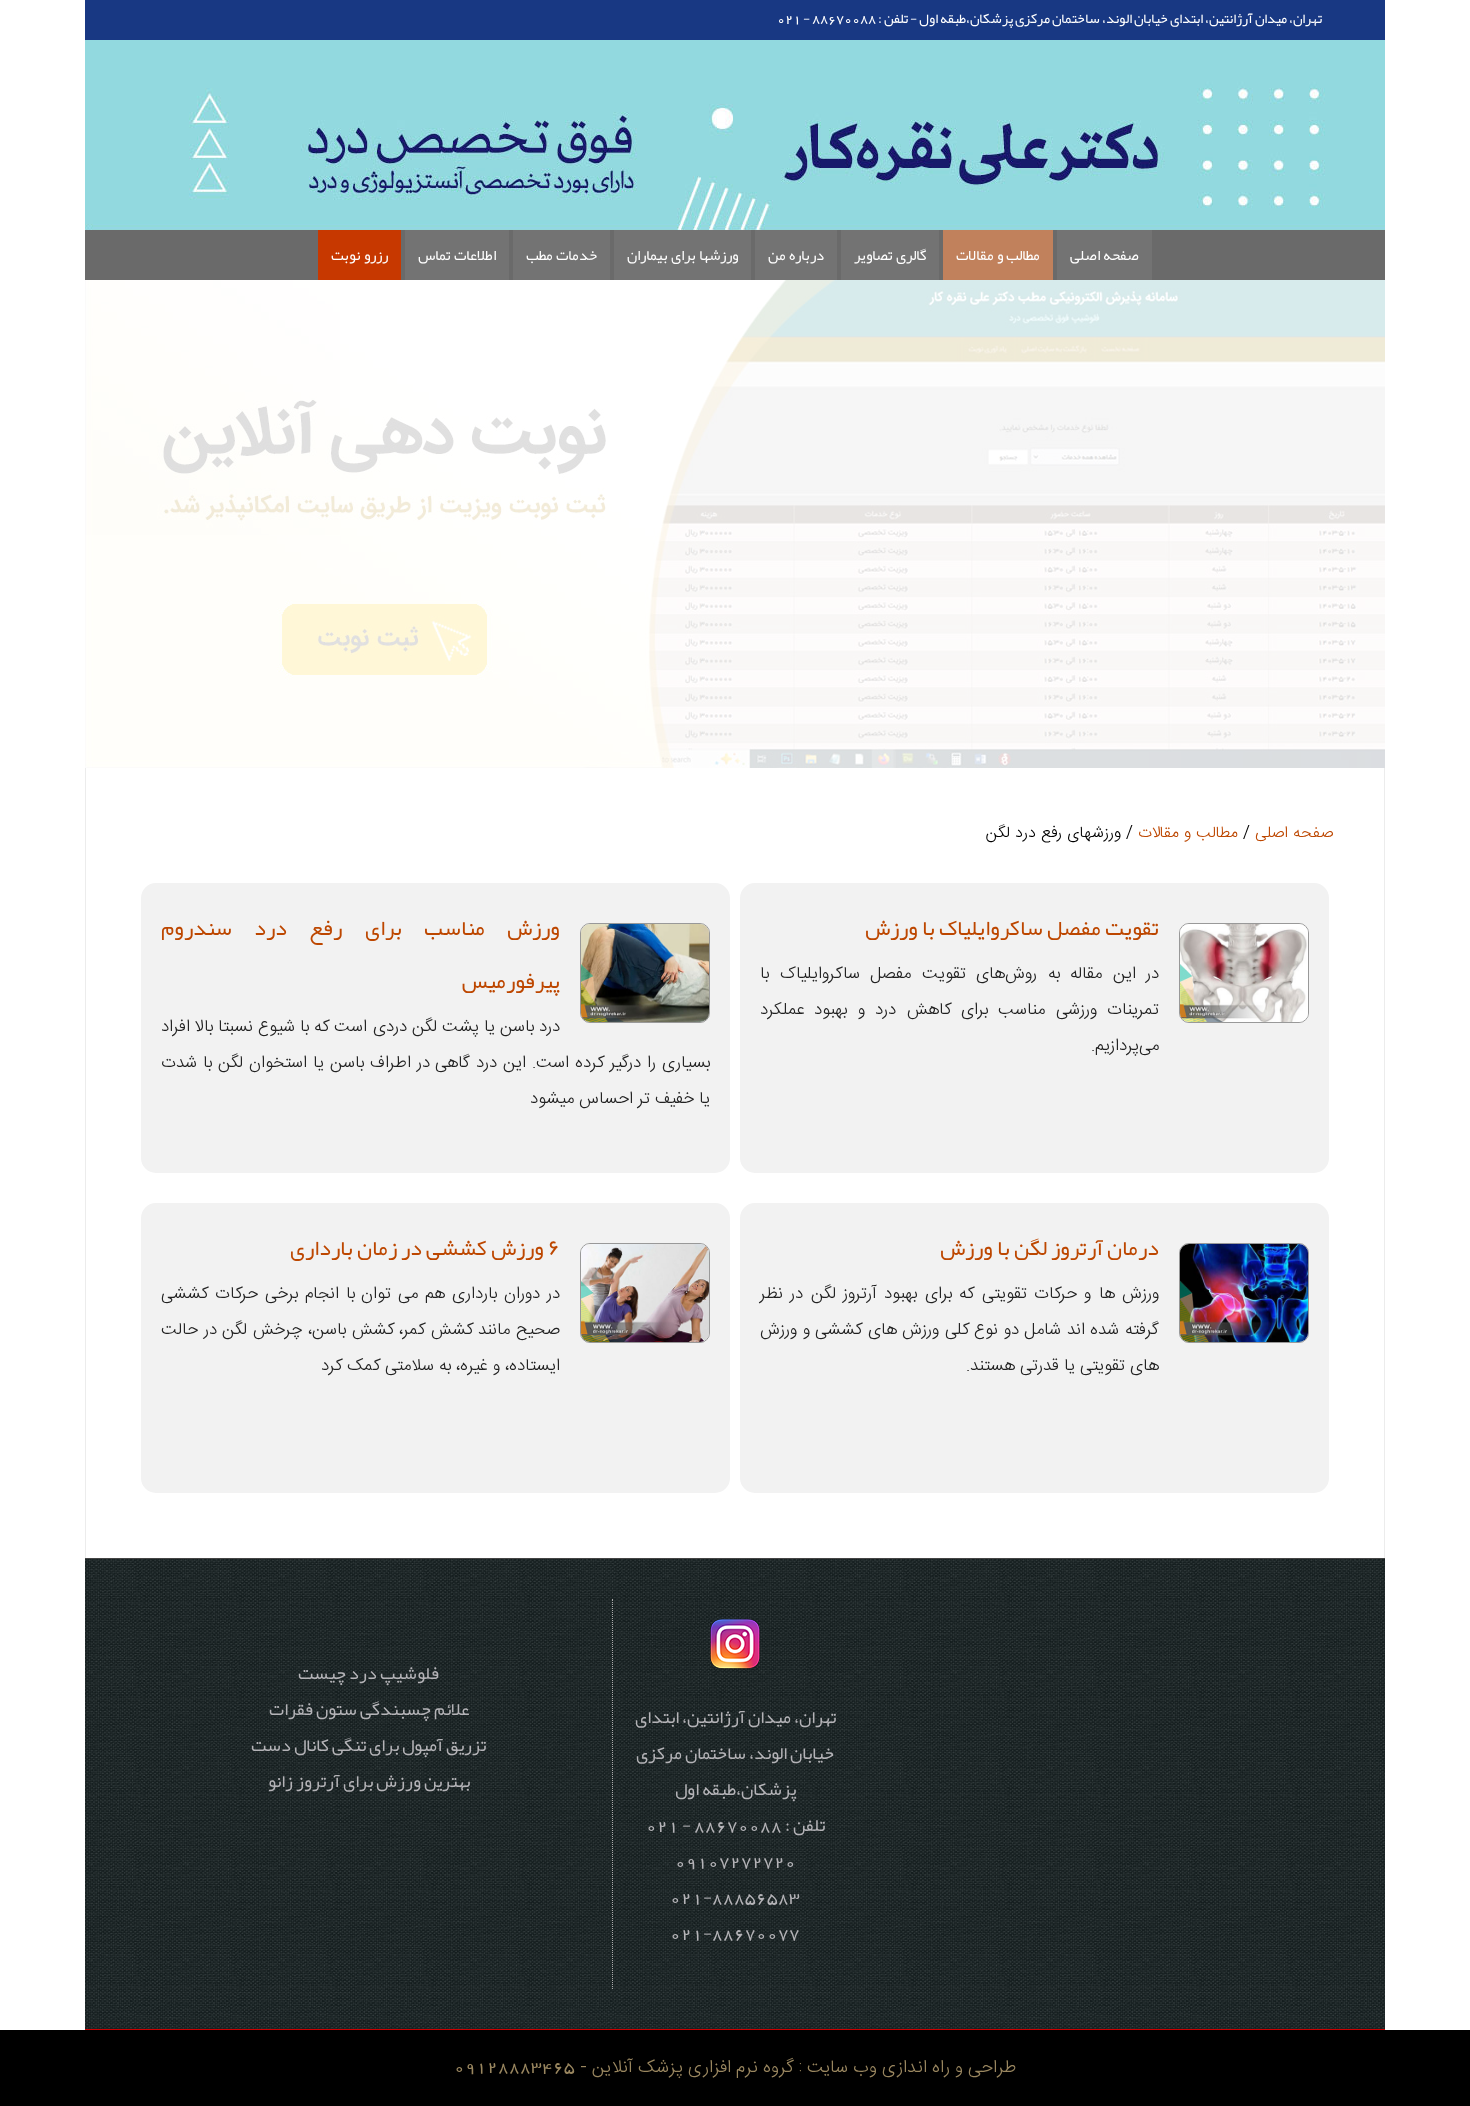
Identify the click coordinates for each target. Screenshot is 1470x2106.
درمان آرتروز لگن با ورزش (1049, 1248)
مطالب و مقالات (998, 255)
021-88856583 (735, 1897)
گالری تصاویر (890, 255)
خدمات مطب (561, 255)
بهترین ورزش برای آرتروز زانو (369, 1781)
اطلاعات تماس (457, 255)
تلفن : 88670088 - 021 (842, 18)
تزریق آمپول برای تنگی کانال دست (368, 1745)
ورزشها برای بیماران (682, 255)
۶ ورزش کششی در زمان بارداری (425, 1248)
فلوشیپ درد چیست (368, 1673)
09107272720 (735, 1861)
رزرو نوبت (359, 255)
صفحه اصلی (1104, 255)
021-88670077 (735, 1933)
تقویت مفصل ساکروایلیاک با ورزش (1012, 928)
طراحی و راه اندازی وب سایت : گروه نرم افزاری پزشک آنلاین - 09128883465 (735, 2067)
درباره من (796, 255)
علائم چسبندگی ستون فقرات (369, 1709)
